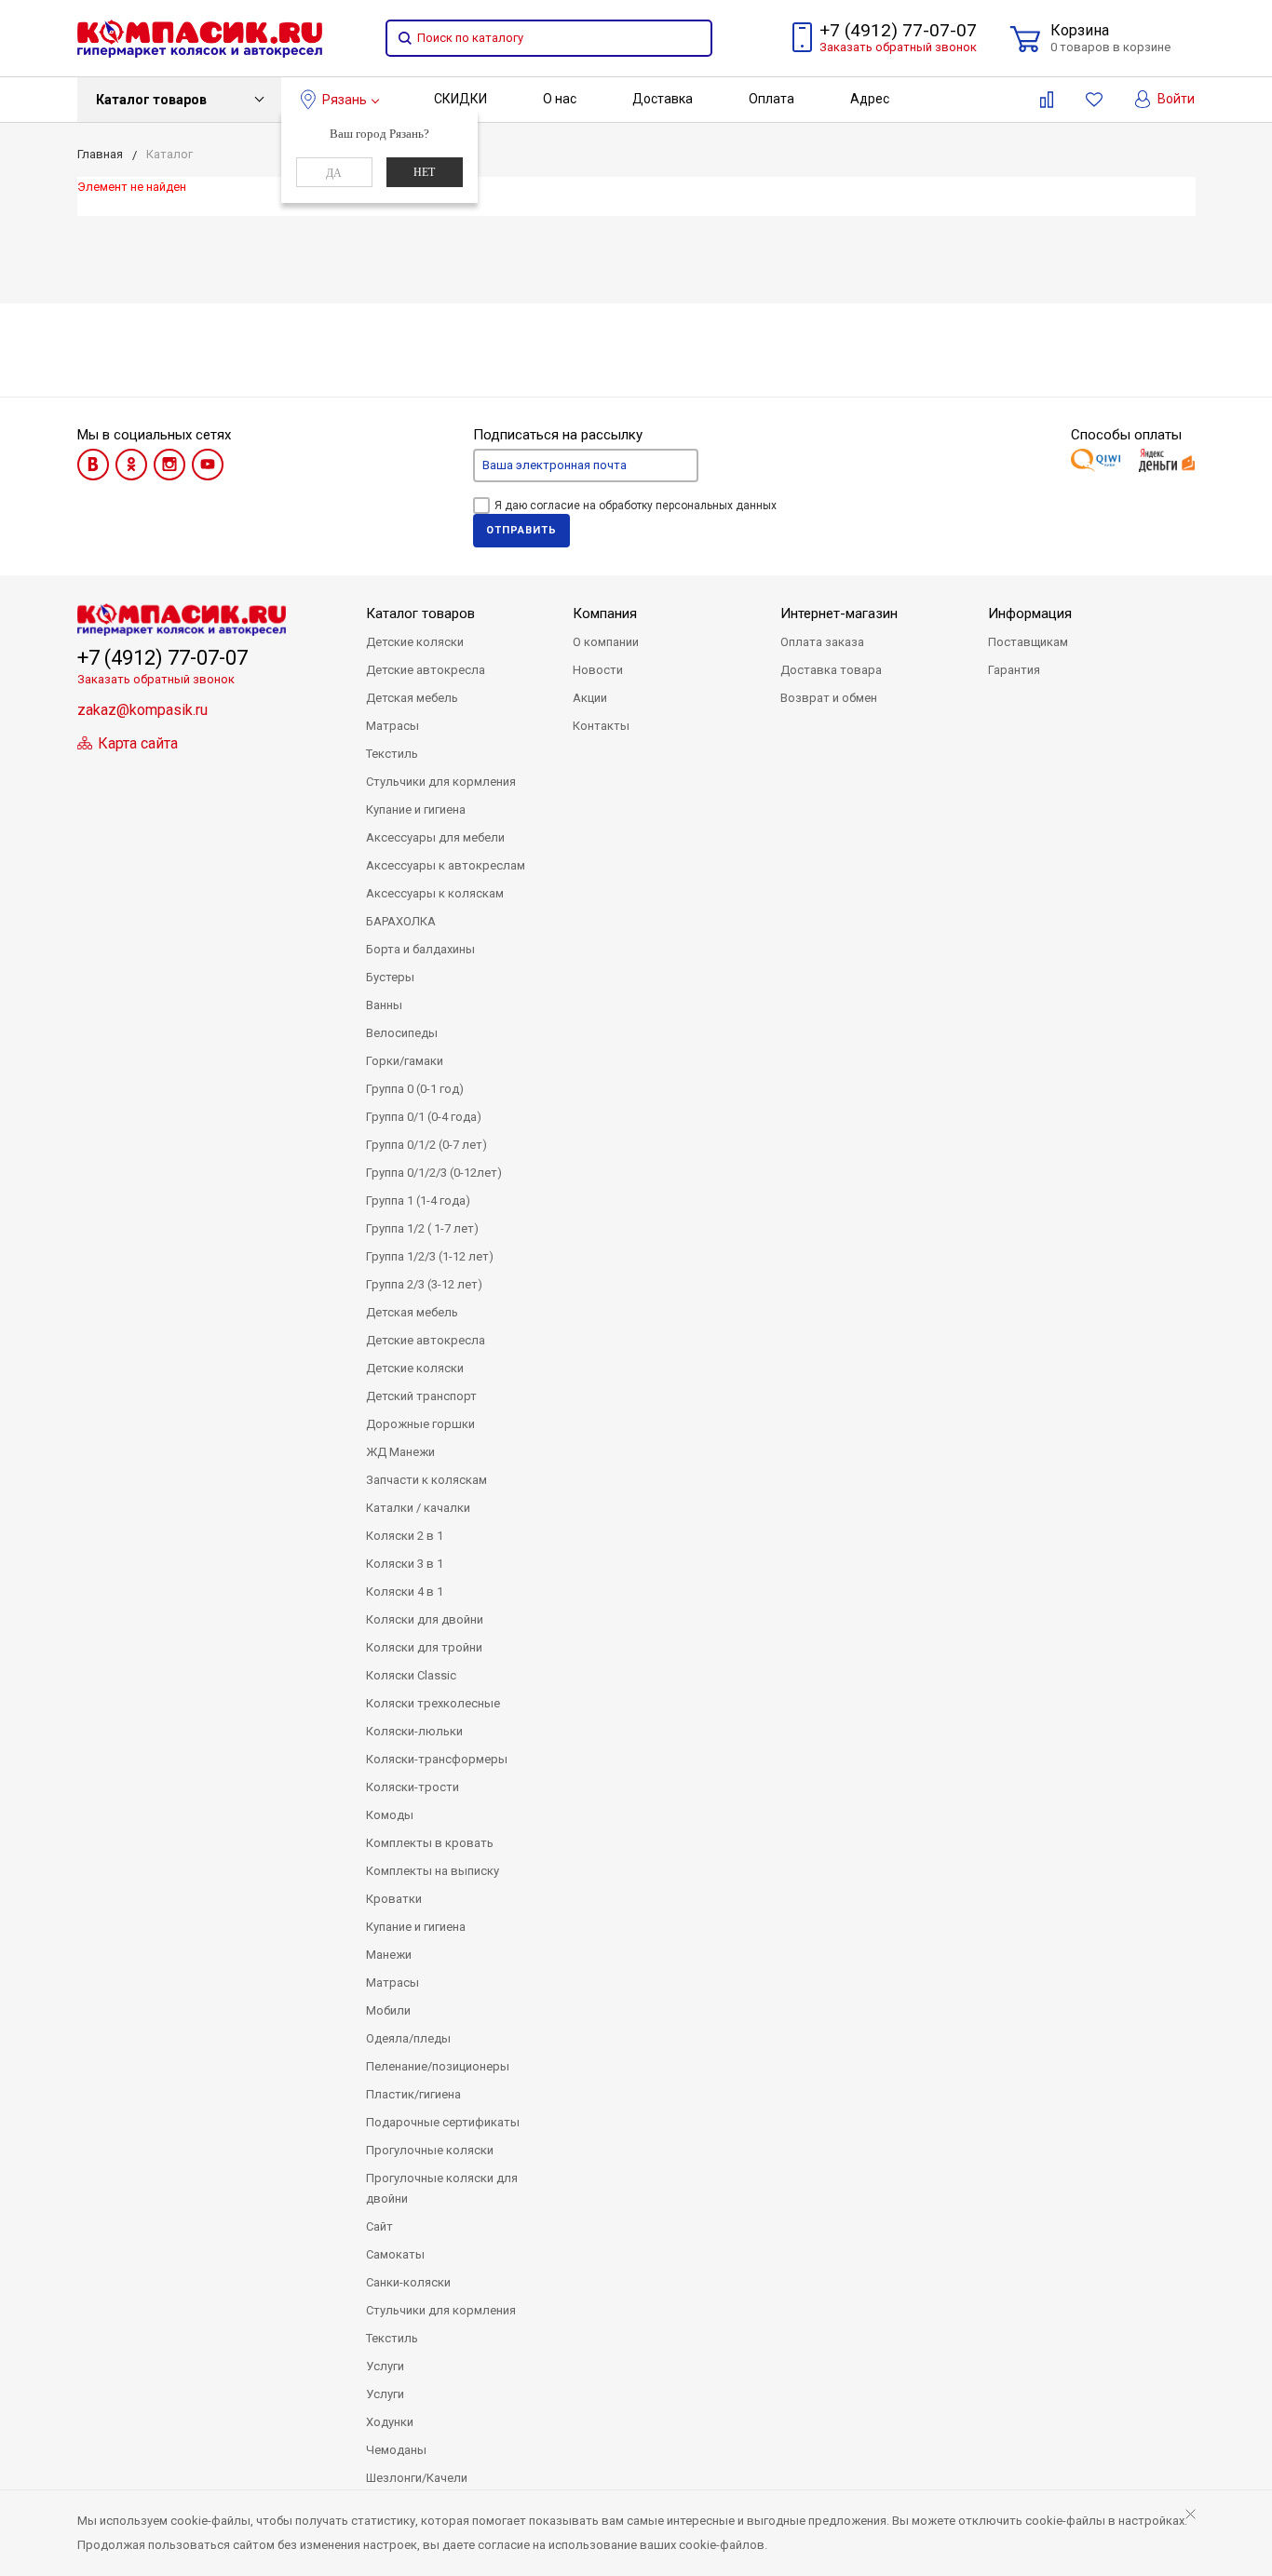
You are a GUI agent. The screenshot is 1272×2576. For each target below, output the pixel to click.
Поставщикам (1028, 642)
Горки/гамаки (405, 1061)
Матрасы (392, 726)
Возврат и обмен (829, 698)
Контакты (601, 726)
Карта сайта (136, 743)
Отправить (521, 530)
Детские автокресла (426, 670)
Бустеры (390, 977)
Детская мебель (412, 698)
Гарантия (1014, 670)
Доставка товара (831, 670)
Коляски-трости (413, 1787)
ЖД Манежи (400, 1452)
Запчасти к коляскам (426, 1480)
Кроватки (394, 1899)
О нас (560, 99)
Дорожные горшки (420, 1424)
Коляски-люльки (414, 1731)
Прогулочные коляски (430, 2150)
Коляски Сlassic (411, 1675)
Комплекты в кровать (430, 1843)
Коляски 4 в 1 (405, 1591)
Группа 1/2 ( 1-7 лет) (422, 1228)
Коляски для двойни (425, 1619)
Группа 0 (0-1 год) (415, 1089)
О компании (606, 642)
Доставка (663, 99)
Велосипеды (402, 1033)
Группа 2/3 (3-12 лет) (424, 1284)
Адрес (870, 99)
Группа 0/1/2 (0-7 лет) (426, 1145)
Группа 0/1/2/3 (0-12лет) (434, 1173)
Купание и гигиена (416, 809)
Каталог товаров (151, 100)
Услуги (385, 2366)
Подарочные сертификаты (443, 2122)
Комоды (390, 1815)
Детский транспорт (421, 1396)
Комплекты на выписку (433, 1871)
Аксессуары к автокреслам (446, 865)
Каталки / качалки (418, 1508)
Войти (1175, 99)
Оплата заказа (822, 642)
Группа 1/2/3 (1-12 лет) (430, 1256)
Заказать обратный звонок (898, 47)
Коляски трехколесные (433, 1703)
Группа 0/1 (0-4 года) (424, 1117)
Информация (1030, 614)
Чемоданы (396, 2450)
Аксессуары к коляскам (435, 893)
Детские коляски (415, 642)
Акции (590, 698)
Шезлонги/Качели (417, 2478)
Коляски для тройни (424, 1647)
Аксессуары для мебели (435, 837)
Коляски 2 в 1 (405, 1536)
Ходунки (390, 2422)
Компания (605, 614)
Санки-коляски (408, 2282)
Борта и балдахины (420, 949)
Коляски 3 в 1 (405, 1564)
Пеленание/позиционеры (438, 2066)
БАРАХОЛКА (401, 921)
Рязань (345, 100)
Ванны (384, 1005)
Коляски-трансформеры (437, 1759)
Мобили (388, 2010)
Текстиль (392, 754)
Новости (598, 670)
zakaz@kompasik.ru (142, 710)
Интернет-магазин (839, 614)
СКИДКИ (460, 99)
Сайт (379, 2226)
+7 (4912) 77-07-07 (898, 30)
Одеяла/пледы (408, 2038)
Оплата (771, 99)
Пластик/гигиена (413, 2094)
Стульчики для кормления (441, 782)
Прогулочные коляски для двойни (442, 2188)
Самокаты (395, 2254)
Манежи (389, 1955)
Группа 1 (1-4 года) (418, 1200)
